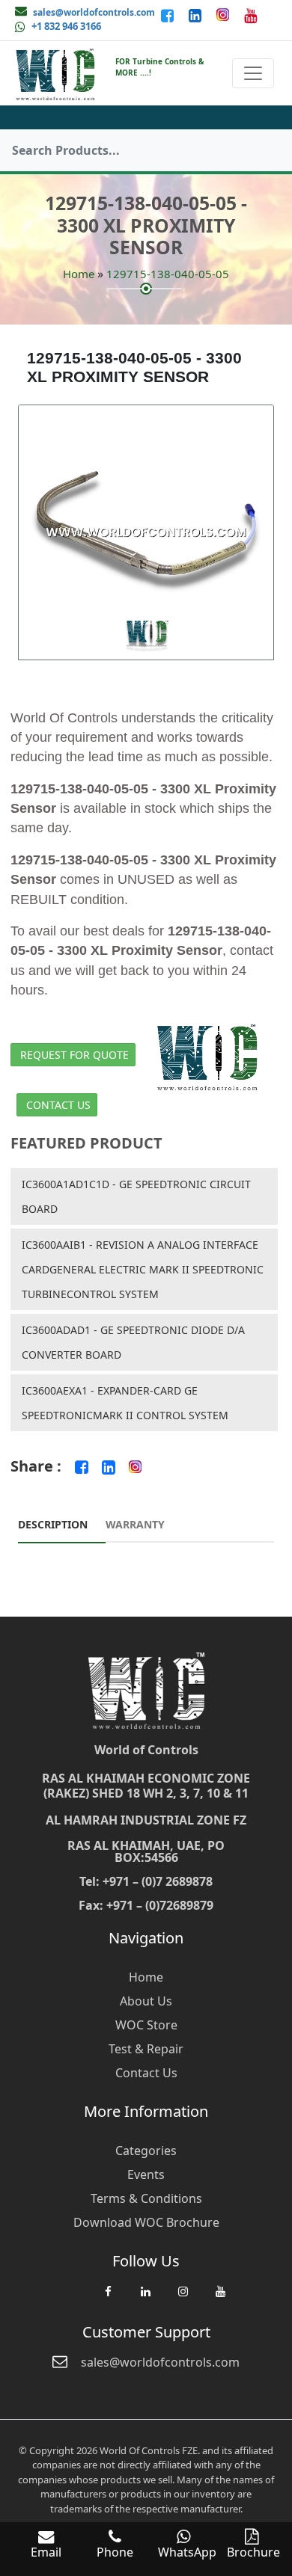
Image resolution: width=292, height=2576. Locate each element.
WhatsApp (187, 2552)
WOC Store (146, 2025)
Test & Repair (146, 2049)
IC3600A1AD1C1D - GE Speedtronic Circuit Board (136, 1196)
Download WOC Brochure (146, 2222)
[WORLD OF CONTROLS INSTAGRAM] (224, 15)
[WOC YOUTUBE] (220, 2299)
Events (146, 2174)
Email (46, 2552)
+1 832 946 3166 (66, 26)
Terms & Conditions (146, 2198)
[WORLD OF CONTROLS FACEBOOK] (169, 15)
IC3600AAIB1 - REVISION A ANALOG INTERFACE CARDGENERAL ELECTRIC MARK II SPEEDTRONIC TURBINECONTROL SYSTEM (143, 1269)
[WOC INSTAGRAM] (183, 2299)
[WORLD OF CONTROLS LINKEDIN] (197, 15)
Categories (146, 2151)
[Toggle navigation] (253, 73)
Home (79, 274)
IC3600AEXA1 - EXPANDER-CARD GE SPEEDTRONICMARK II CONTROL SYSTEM (125, 1403)
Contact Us (58, 1105)
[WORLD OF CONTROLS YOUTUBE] (250, 15)
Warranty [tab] (135, 1524)
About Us (146, 2001)
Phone (115, 2552)
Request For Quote (74, 1055)
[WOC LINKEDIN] (145, 2299)
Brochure (253, 2552)
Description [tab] (53, 1524)
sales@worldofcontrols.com (94, 12)
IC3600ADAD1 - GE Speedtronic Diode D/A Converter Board (133, 1342)
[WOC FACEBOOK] (108, 2299)
